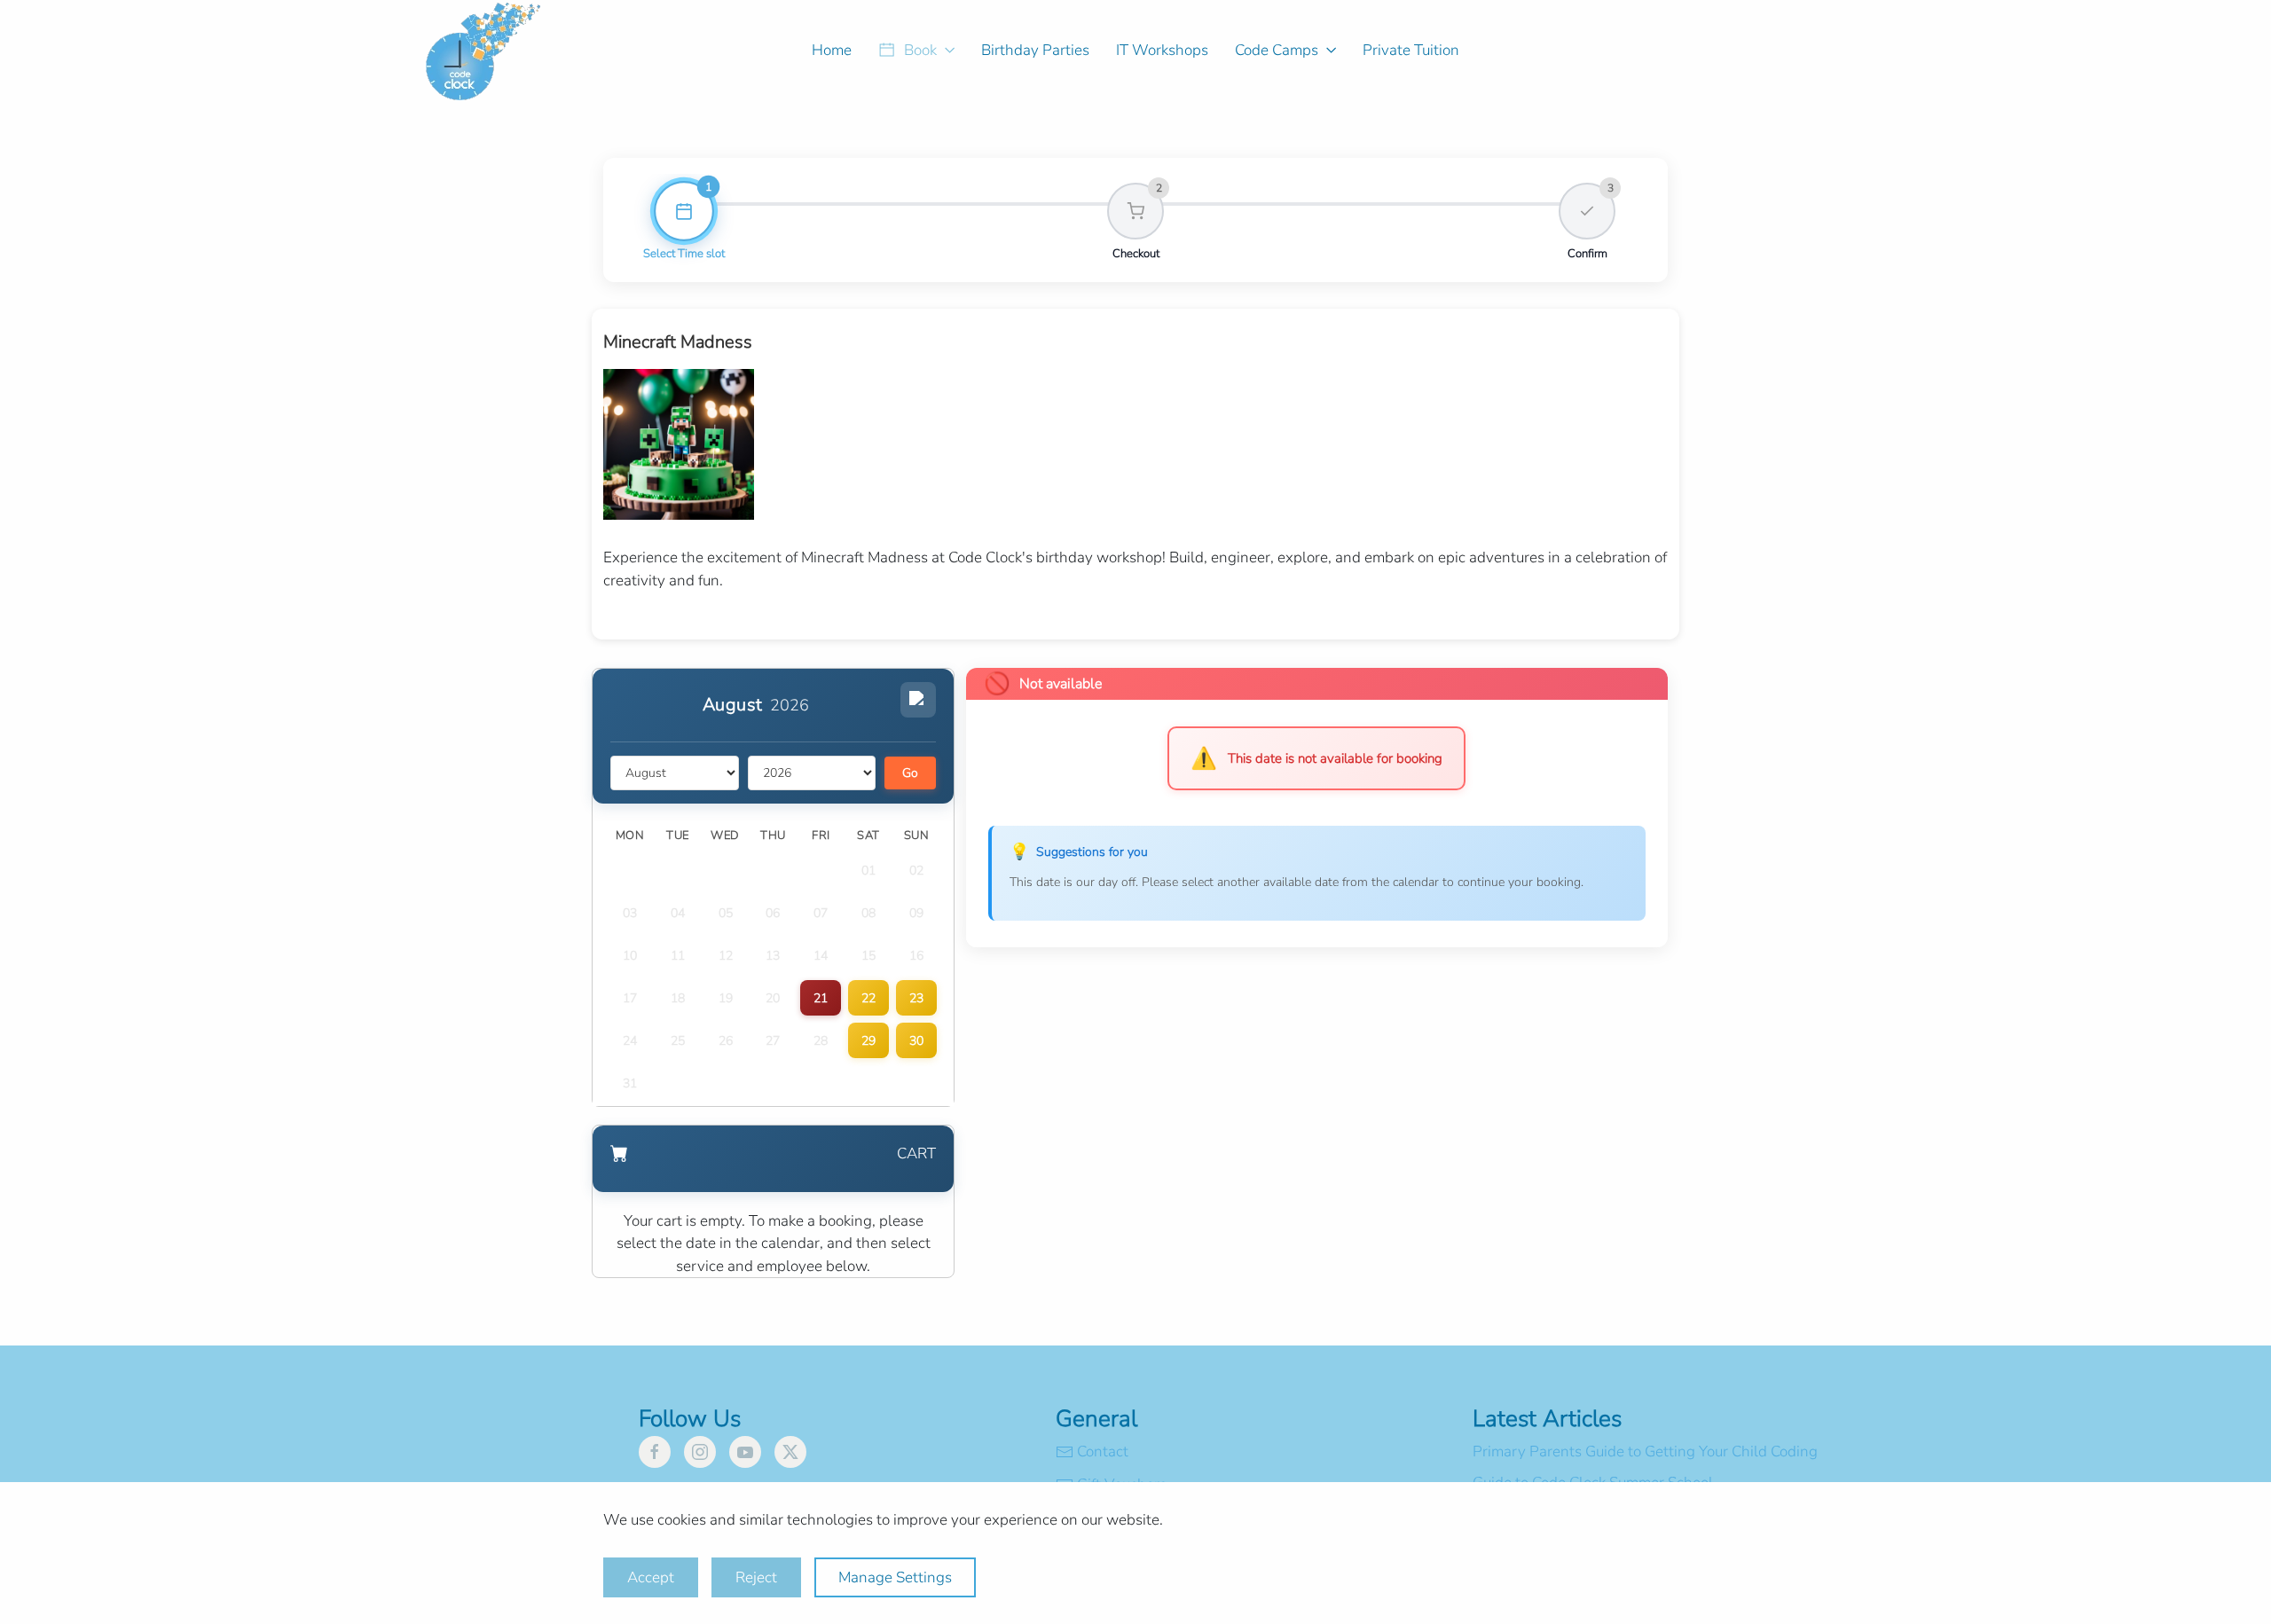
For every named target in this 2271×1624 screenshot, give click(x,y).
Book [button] (920, 50)
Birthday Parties (1035, 50)
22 (868, 998)
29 (868, 1041)
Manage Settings (895, 1577)
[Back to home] (491, 50)
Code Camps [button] (1277, 50)
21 (821, 998)
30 (916, 1041)
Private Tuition (1411, 50)
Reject (756, 1577)
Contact (1103, 1451)
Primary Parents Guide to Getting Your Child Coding (1645, 1451)
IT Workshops (1162, 50)
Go (910, 773)
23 (916, 998)
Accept (651, 1577)
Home (832, 50)
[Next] (918, 700)
